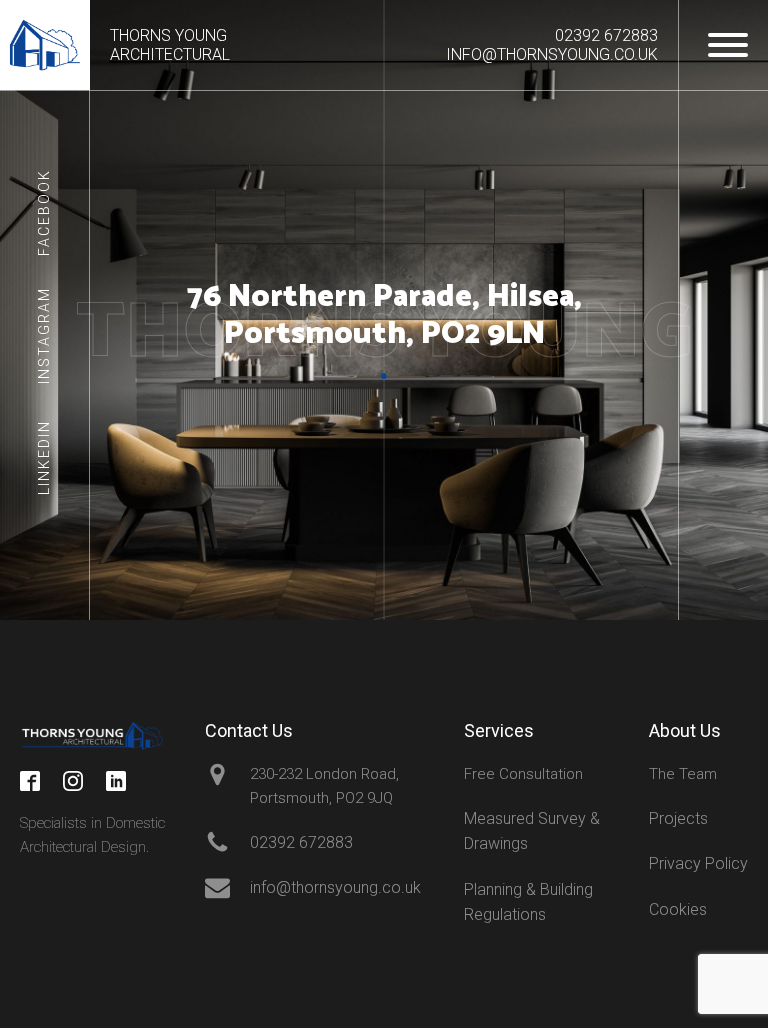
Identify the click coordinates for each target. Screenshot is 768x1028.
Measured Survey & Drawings (532, 831)
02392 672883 (606, 35)
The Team (683, 774)
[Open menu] (728, 45)
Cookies (678, 909)
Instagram (44, 334)
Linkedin (44, 457)
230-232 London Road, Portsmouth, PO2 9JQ (324, 786)
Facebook (44, 212)
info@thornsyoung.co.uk (552, 54)
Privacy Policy (698, 863)
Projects (678, 818)
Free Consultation (523, 774)
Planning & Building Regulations (528, 902)
